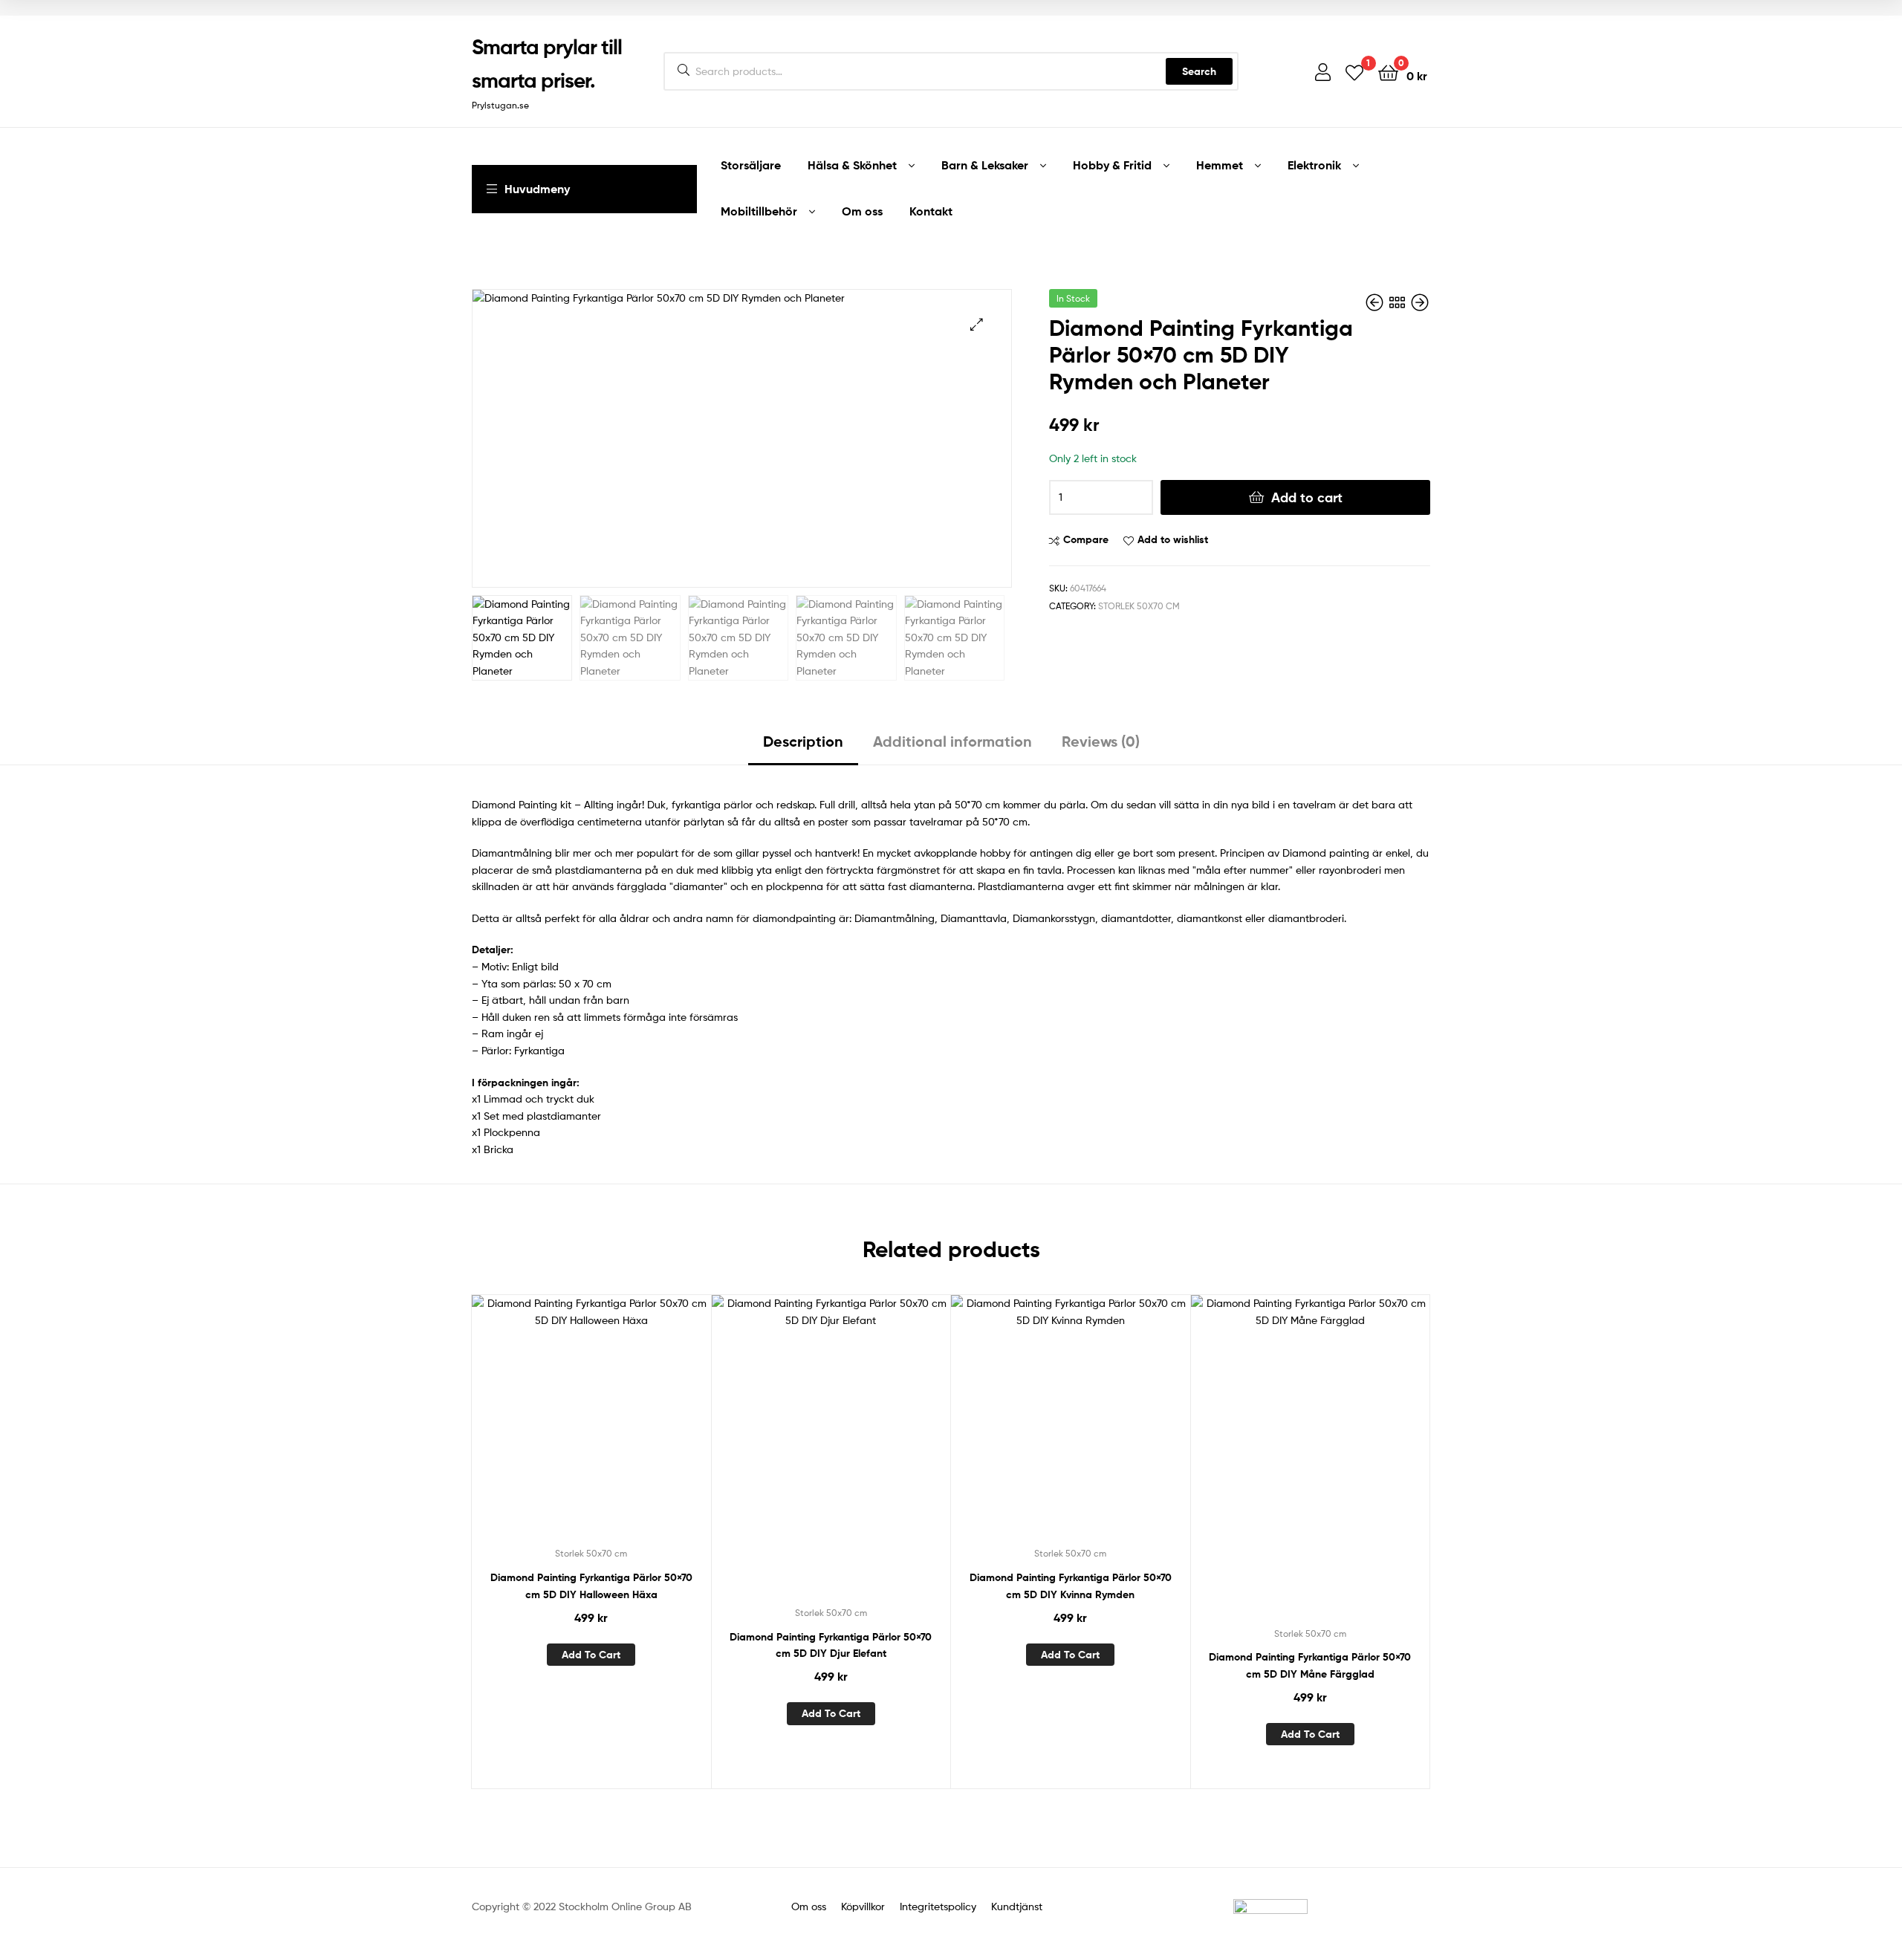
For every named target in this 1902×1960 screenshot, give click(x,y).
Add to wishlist (1173, 539)
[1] (1354, 72)
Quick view (627, 1427)
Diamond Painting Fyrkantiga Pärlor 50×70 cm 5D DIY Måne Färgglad (1310, 1665)
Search (1199, 71)
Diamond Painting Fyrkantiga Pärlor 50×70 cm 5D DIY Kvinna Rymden (1071, 1586)
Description (803, 741)
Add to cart (1307, 497)
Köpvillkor (864, 1906)
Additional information (952, 741)
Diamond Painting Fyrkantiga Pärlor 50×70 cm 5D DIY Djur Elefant (831, 1645)
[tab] (803, 747)
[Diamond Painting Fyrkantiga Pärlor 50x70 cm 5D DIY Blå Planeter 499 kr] (1420, 303)
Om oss (809, 1906)
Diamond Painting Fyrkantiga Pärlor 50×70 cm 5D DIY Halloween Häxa (591, 1586)
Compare (1086, 539)
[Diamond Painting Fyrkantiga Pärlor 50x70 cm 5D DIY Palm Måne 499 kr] (1376, 303)
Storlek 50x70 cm (1139, 606)
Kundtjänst (1017, 1906)
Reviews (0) (1101, 741)
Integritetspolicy (937, 1906)
